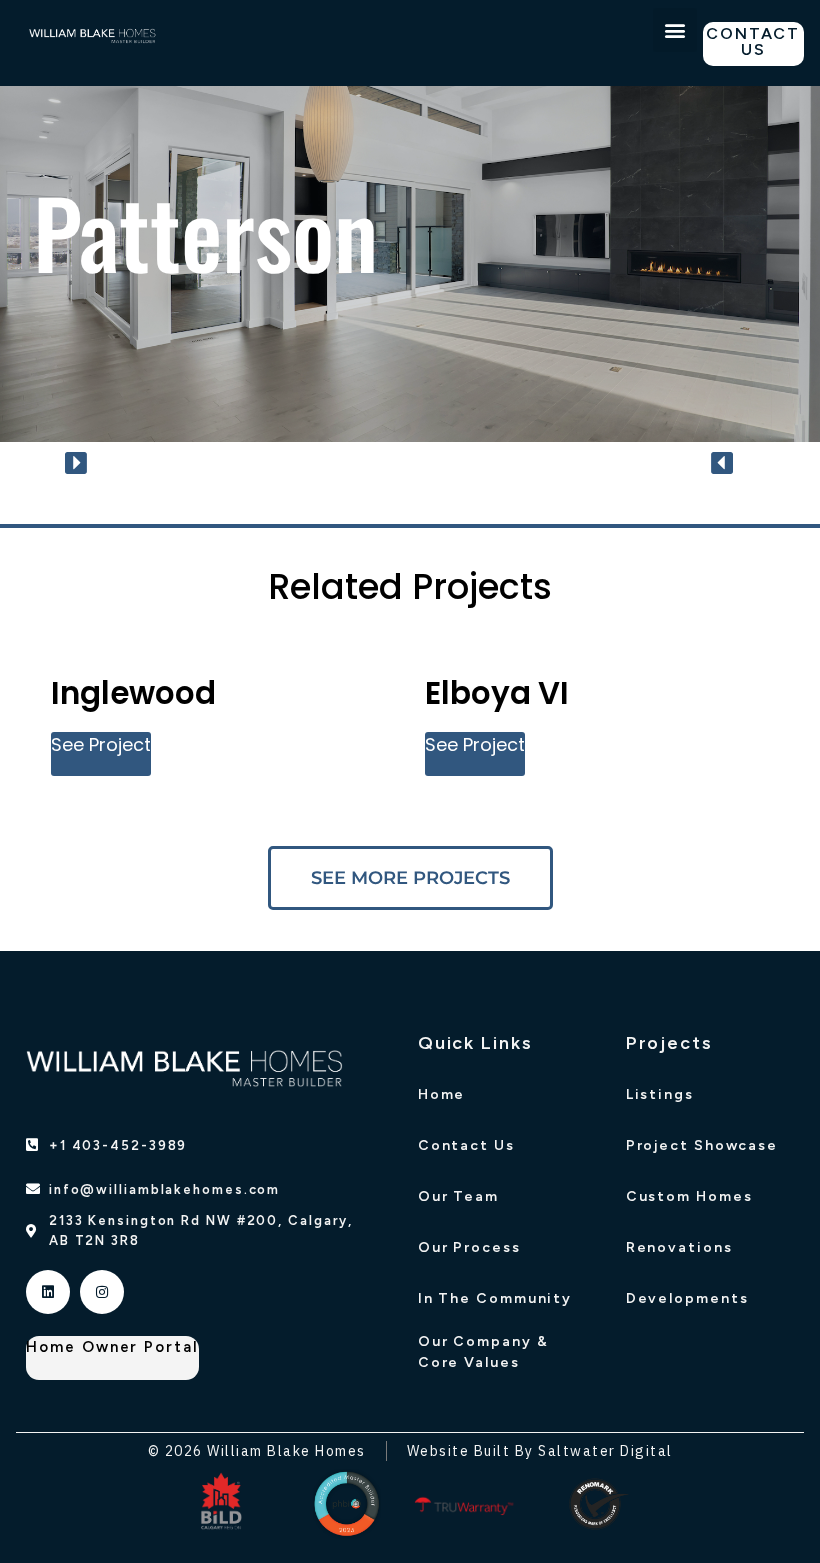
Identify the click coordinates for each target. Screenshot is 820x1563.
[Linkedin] (48, 1292)
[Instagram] (102, 1292)
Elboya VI (497, 693)
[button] (675, 30)
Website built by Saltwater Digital (540, 1451)
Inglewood (133, 693)
